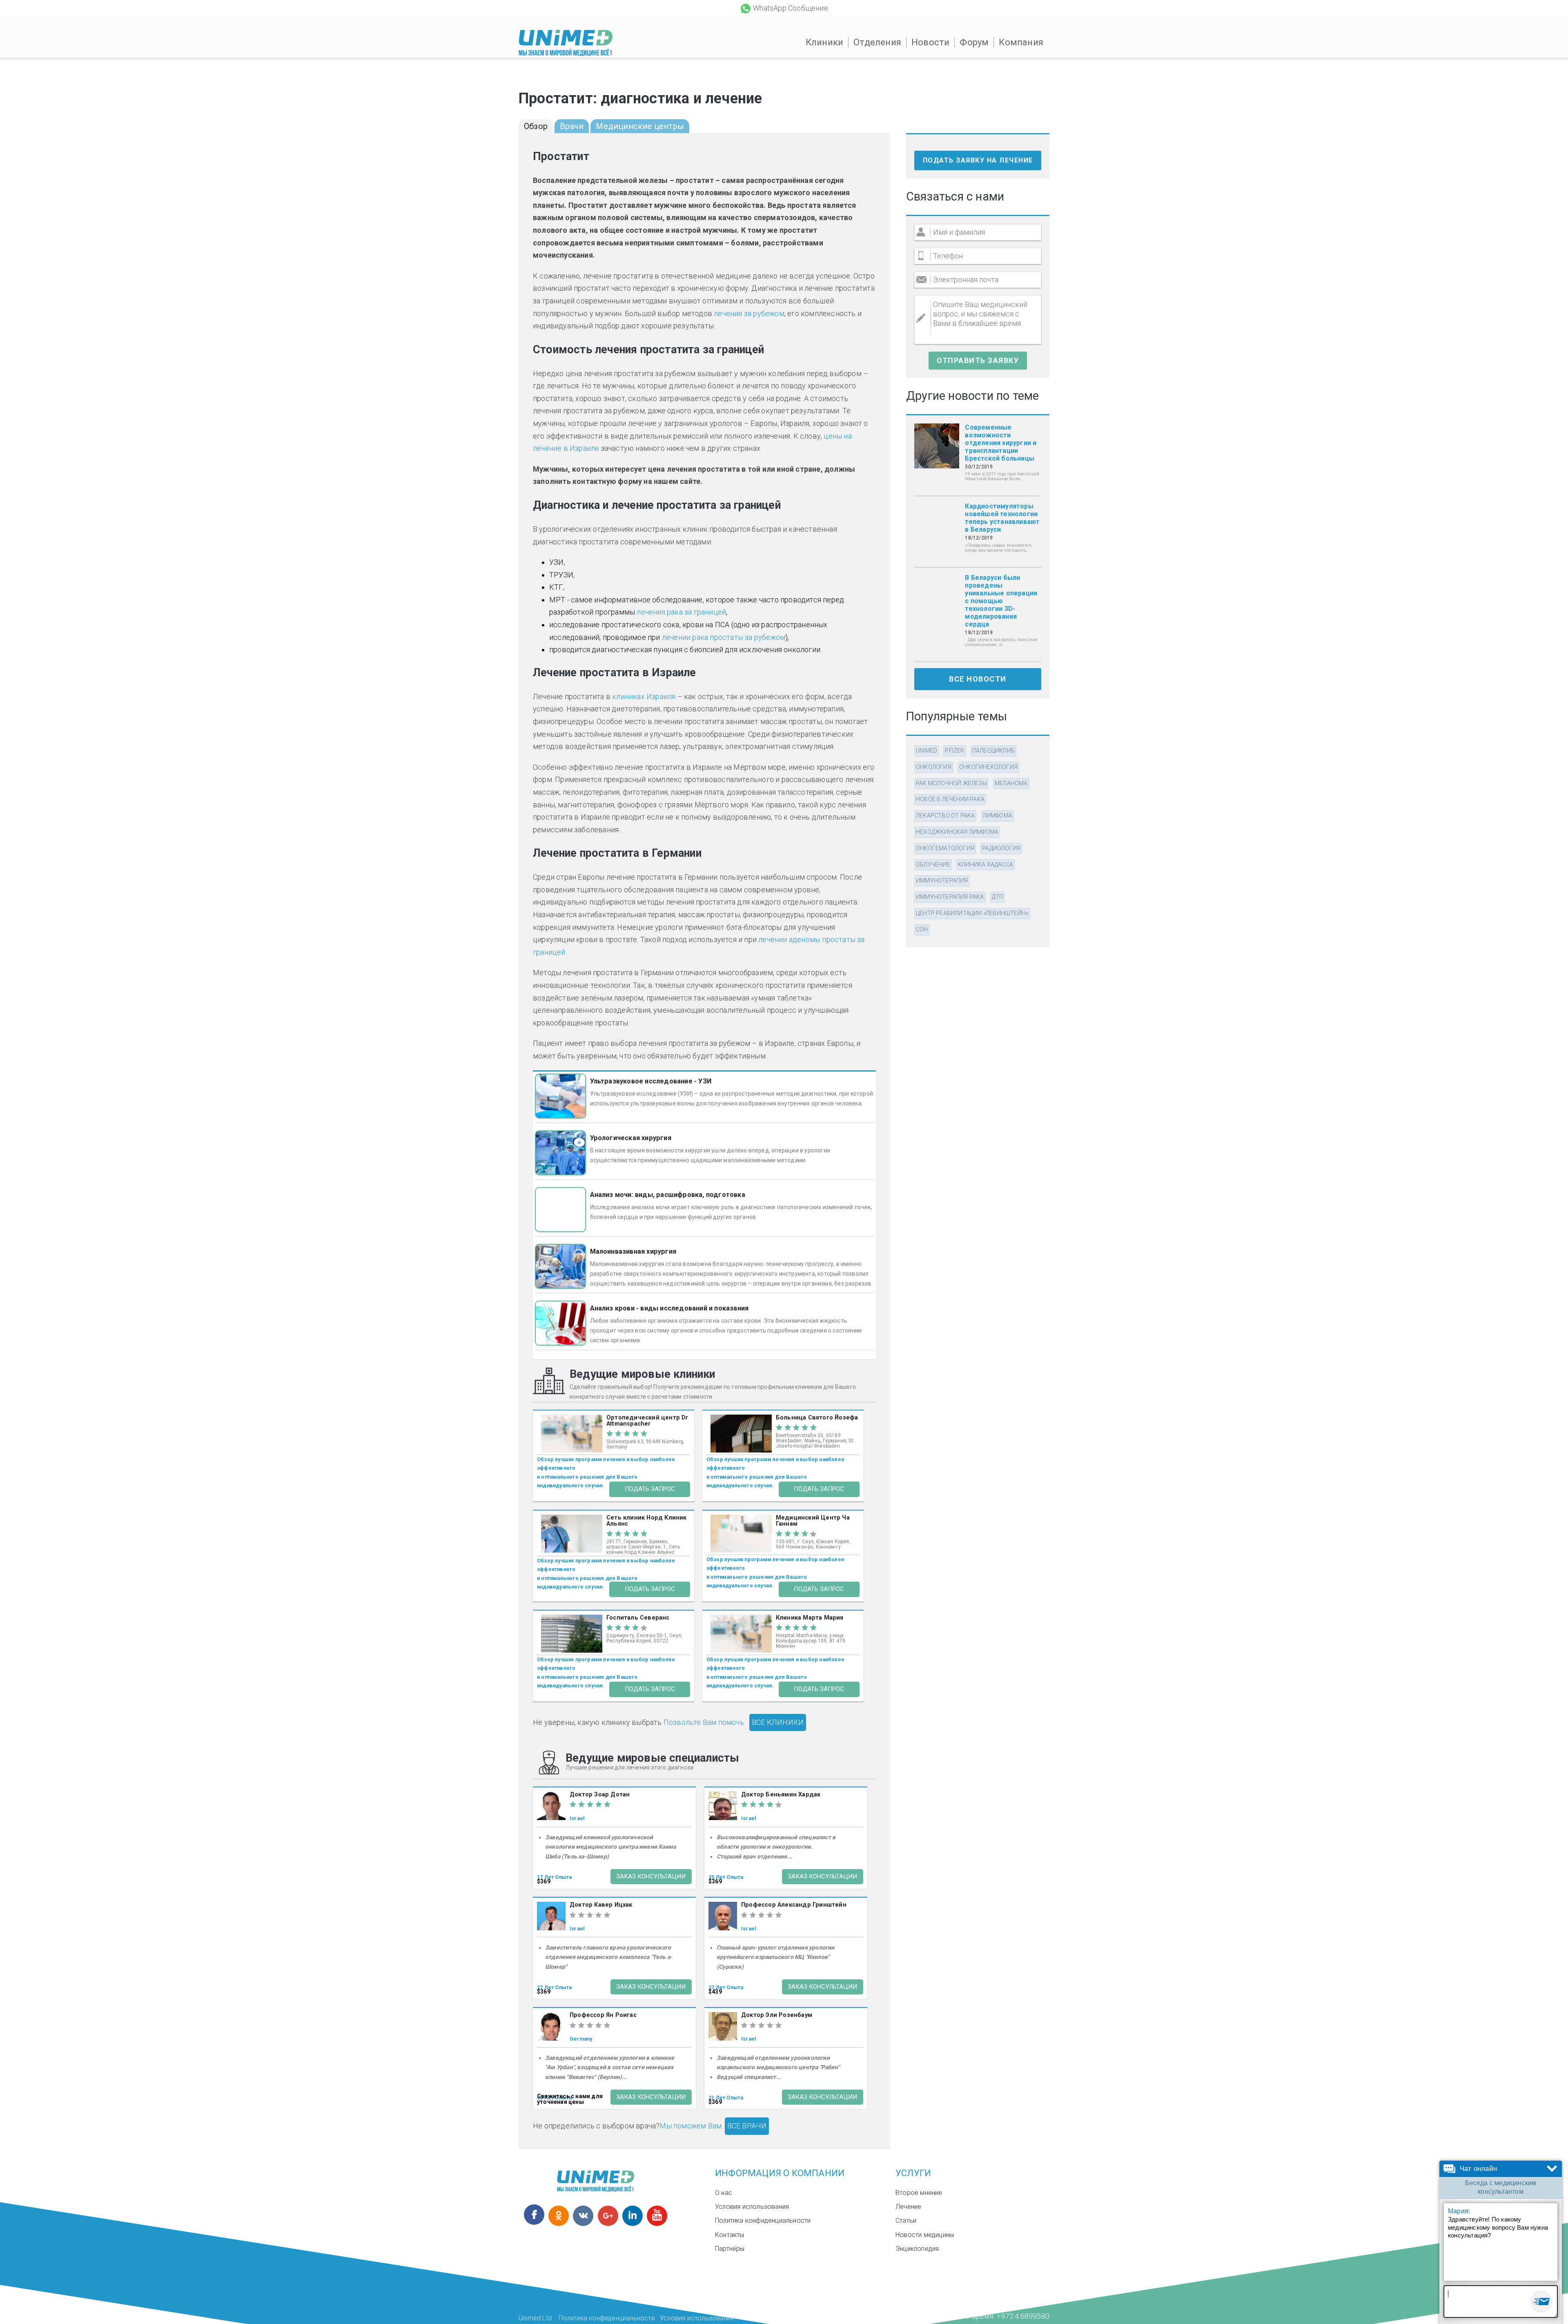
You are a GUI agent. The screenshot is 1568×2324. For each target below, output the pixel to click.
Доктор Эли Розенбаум (777, 2015)
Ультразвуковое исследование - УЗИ (651, 1081)
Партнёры (730, 2249)
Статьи (906, 2220)
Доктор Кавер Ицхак (601, 1905)
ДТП (998, 897)
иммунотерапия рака (950, 897)
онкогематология (945, 848)
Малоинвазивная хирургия (633, 1251)
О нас (724, 2193)
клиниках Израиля (644, 696)
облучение (933, 865)
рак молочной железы (951, 783)
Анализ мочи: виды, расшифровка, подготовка (668, 1195)
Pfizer (954, 751)
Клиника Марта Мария (810, 1618)
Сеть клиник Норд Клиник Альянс (647, 1521)
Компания (1021, 42)
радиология (1001, 848)
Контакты (730, 2235)
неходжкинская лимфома (957, 832)
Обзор (536, 126)
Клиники (824, 42)
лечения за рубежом (749, 313)
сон (922, 929)
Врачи (572, 126)
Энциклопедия (917, 2249)
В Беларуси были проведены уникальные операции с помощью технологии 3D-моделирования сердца (1001, 601)
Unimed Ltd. (536, 2318)
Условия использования (752, 2207)
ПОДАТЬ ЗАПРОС (650, 1489)
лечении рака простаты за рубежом (724, 637)
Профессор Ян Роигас (603, 2015)
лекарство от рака (945, 816)
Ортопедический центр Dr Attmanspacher (647, 1421)
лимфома (998, 816)
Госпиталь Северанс (638, 1618)
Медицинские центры (640, 126)
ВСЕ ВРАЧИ (747, 2126)
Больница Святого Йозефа (817, 1418)
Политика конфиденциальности (763, 2220)
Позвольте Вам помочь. (704, 1722)
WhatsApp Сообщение (791, 8)
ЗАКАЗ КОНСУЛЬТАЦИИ (651, 1876)
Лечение (908, 2207)
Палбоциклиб (993, 751)
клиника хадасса (986, 865)
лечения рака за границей (681, 612)
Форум (974, 42)
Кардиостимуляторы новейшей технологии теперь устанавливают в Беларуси (1002, 518)
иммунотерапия (942, 880)
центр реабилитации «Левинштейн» (972, 913)
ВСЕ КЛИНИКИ (778, 1722)
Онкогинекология (988, 767)
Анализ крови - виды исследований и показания (669, 1308)
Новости (930, 42)
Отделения (877, 42)
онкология (934, 767)
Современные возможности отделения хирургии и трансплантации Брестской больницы (1001, 443)
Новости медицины (925, 2235)
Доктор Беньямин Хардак (781, 1795)
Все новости (978, 679)
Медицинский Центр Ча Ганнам (813, 1521)
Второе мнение (919, 2193)
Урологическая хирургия (631, 1138)
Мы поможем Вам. (691, 2126)
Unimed (927, 751)
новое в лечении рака (950, 799)
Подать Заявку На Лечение (978, 160)
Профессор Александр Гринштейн (794, 1905)
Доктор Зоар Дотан (600, 1795)
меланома (1011, 783)
